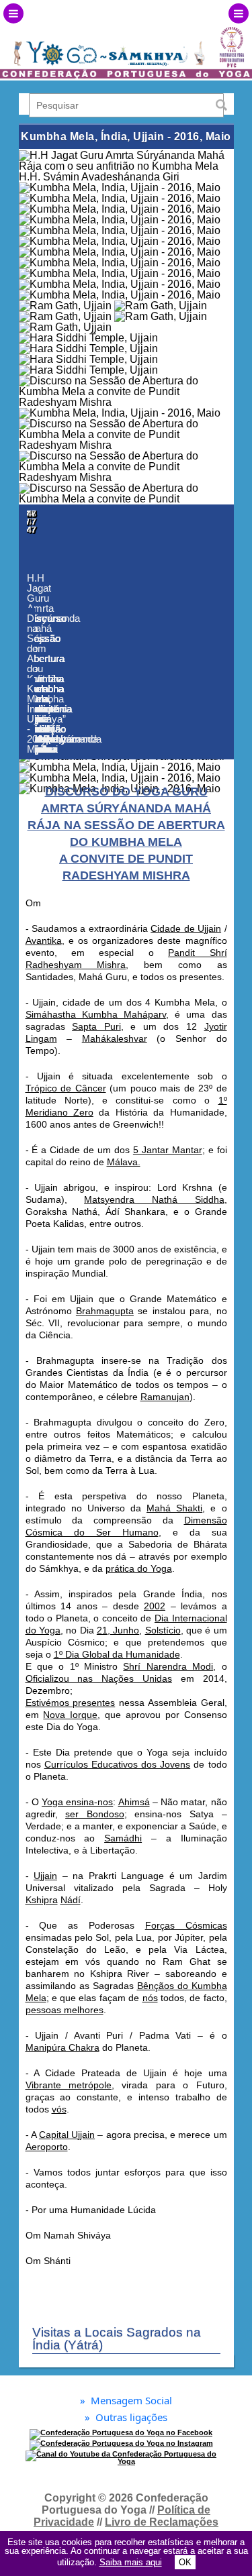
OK (185, 2562)
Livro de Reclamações (162, 2522)
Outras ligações (126, 2417)
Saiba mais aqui (131, 2562)
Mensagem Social (126, 2401)
